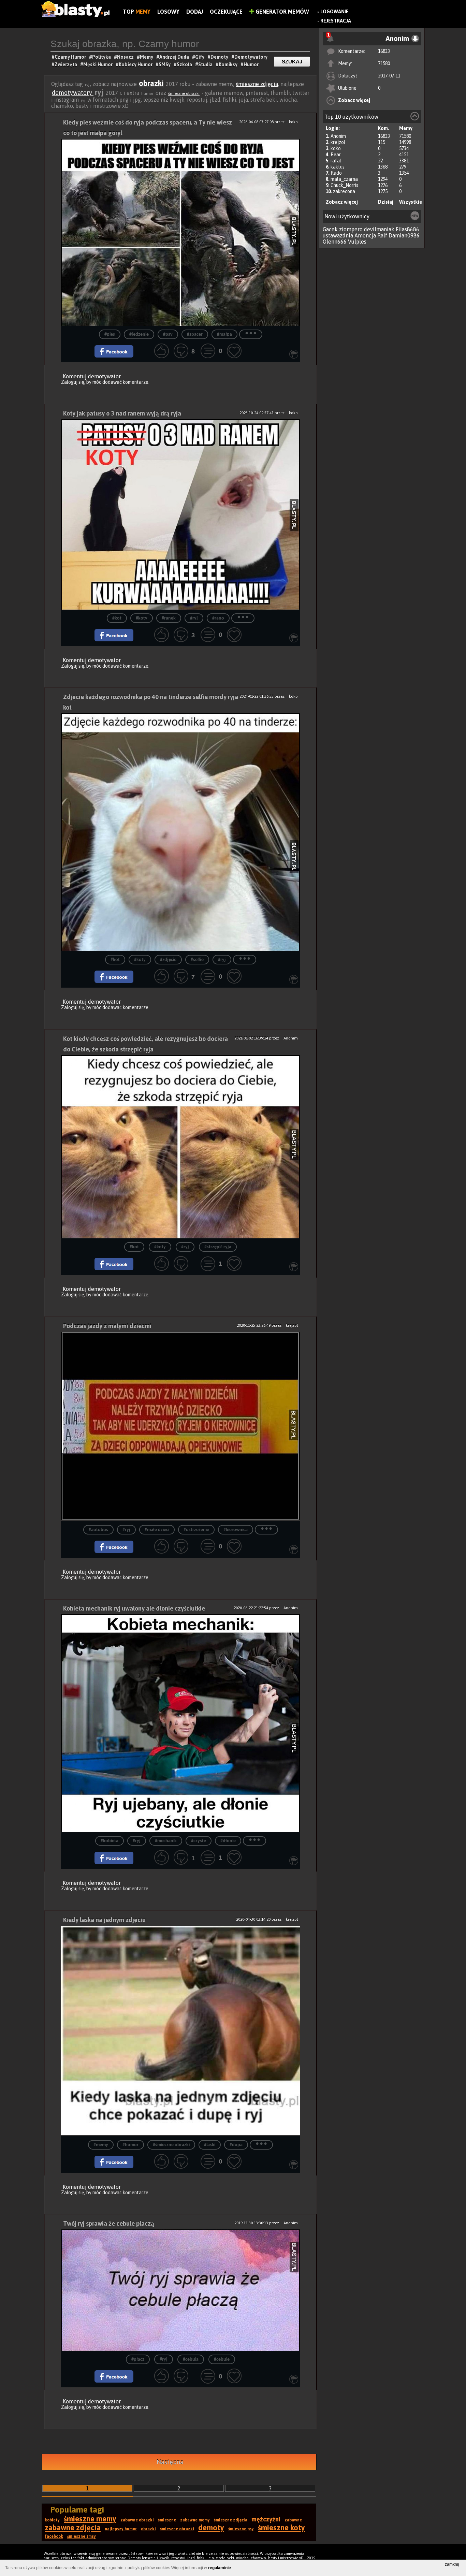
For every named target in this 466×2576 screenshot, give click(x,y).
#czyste (199, 1841)
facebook (54, 2536)
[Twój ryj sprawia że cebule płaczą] (180, 2290)
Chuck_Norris (344, 185)
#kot (117, 618)
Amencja (365, 235)
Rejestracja (336, 21)
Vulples (357, 242)
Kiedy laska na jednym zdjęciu (104, 1920)
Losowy (168, 12)
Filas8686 (407, 229)
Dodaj (195, 12)
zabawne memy (195, 2520)
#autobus (98, 1530)
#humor (130, 2145)
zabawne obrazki (137, 2520)
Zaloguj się (73, 382)
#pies (110, 334)
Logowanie (334, 12)
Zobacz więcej (354, 100)
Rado (336, 173)
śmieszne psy (241, 2529)
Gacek (330, 229)
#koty (142, 618)
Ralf (382, 235)
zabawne (293, 2520)
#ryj (194, 618)
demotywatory (73, 93)
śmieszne (167, 2520)
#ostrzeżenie (196, 1530)
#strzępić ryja (218, 1247)
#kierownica (236, 1530)
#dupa (236, 2145)
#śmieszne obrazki (171, 2145)
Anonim (338, 136)
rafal (336, 161)
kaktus (338, 167)
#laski (210, 2145)
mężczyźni (266, 2519)
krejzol (338, 142)
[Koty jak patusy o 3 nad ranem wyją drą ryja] (180, 514)
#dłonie (228, 1841)
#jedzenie (139, 334)
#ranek (169, 618)
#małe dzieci (157, 1530)
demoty (211, 2528)
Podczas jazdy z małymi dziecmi (107, 1326)
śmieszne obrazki (184, 93)
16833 (384, 51)
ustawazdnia (338, 235)
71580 (384, 63)
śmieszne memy (90, 2519)
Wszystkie (411, 202)
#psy (168, 334)
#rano (218, 618)
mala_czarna (344, 179)
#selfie (197, 960)
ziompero (351, 229)
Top (137, 12)
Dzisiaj (386, 202)
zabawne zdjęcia (73, 2528)
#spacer (195, 334)
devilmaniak (379, 229)
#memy (101, 2145)
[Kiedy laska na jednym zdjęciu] (180, 2031)
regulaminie (220, 2568)
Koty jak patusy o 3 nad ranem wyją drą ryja (122, 413)
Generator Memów (282, 12)
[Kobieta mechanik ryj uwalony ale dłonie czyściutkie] (180, 1723)
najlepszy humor (121, 2529)
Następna (170, 2462)
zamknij (452, 2564)
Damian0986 (404, 235)
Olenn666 (335, 242)
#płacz (138, 2360)
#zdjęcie (168, 960)
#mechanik (166, 1841)
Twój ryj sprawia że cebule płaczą (109, 2223)
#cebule (222, 2360)
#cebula (191, 2360)
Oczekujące (226, 12)
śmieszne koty (281, 2528)
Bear (336, 155)
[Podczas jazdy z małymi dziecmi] (180, 1427)
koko (336, 148)
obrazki (151, 83)
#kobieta (110, 1841)
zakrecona (344, 191)
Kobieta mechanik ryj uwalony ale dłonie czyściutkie (134, 1608)
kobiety (52, 2520)
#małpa (224, 334)
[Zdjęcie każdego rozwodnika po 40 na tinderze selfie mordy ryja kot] (180, 832)
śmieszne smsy (82, 2536)
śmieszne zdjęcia (257, 84)
